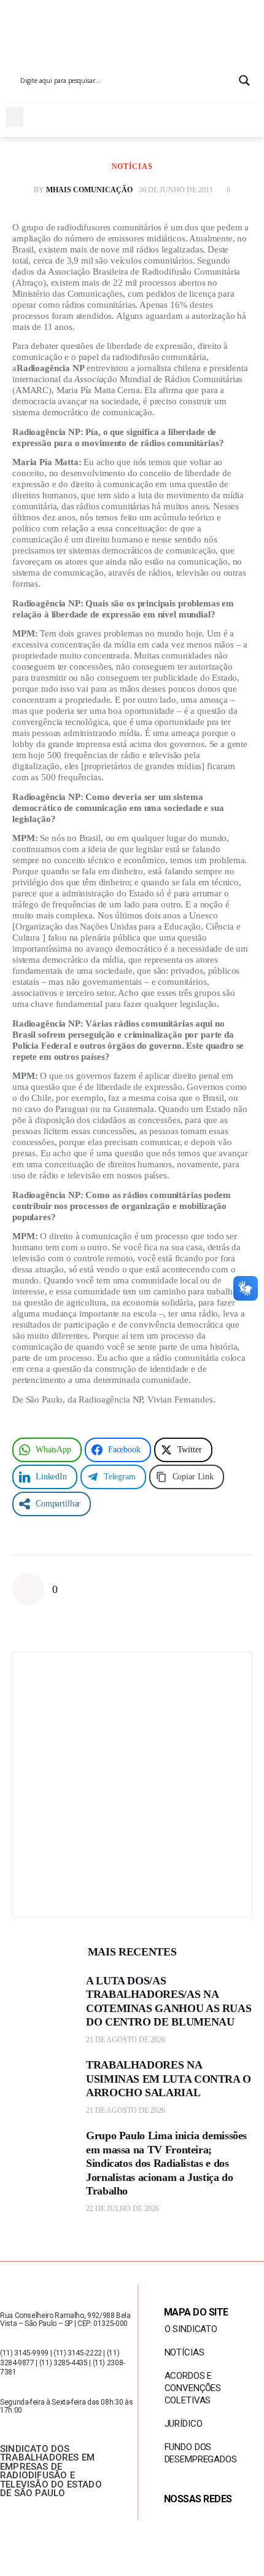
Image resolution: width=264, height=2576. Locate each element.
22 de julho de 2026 (122, 2209)
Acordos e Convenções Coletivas (193, 2388)
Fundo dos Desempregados (201, 2453)
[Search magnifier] (244, 80)
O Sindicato (191, 2329)
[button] (15, 117)
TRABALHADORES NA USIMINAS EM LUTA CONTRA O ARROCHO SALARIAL (169, 2079)
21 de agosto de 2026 (126, 2040)
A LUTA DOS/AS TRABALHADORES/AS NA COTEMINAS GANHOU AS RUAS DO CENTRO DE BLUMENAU (169, 2002)
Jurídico (184, 2424)
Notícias (132, 166)
